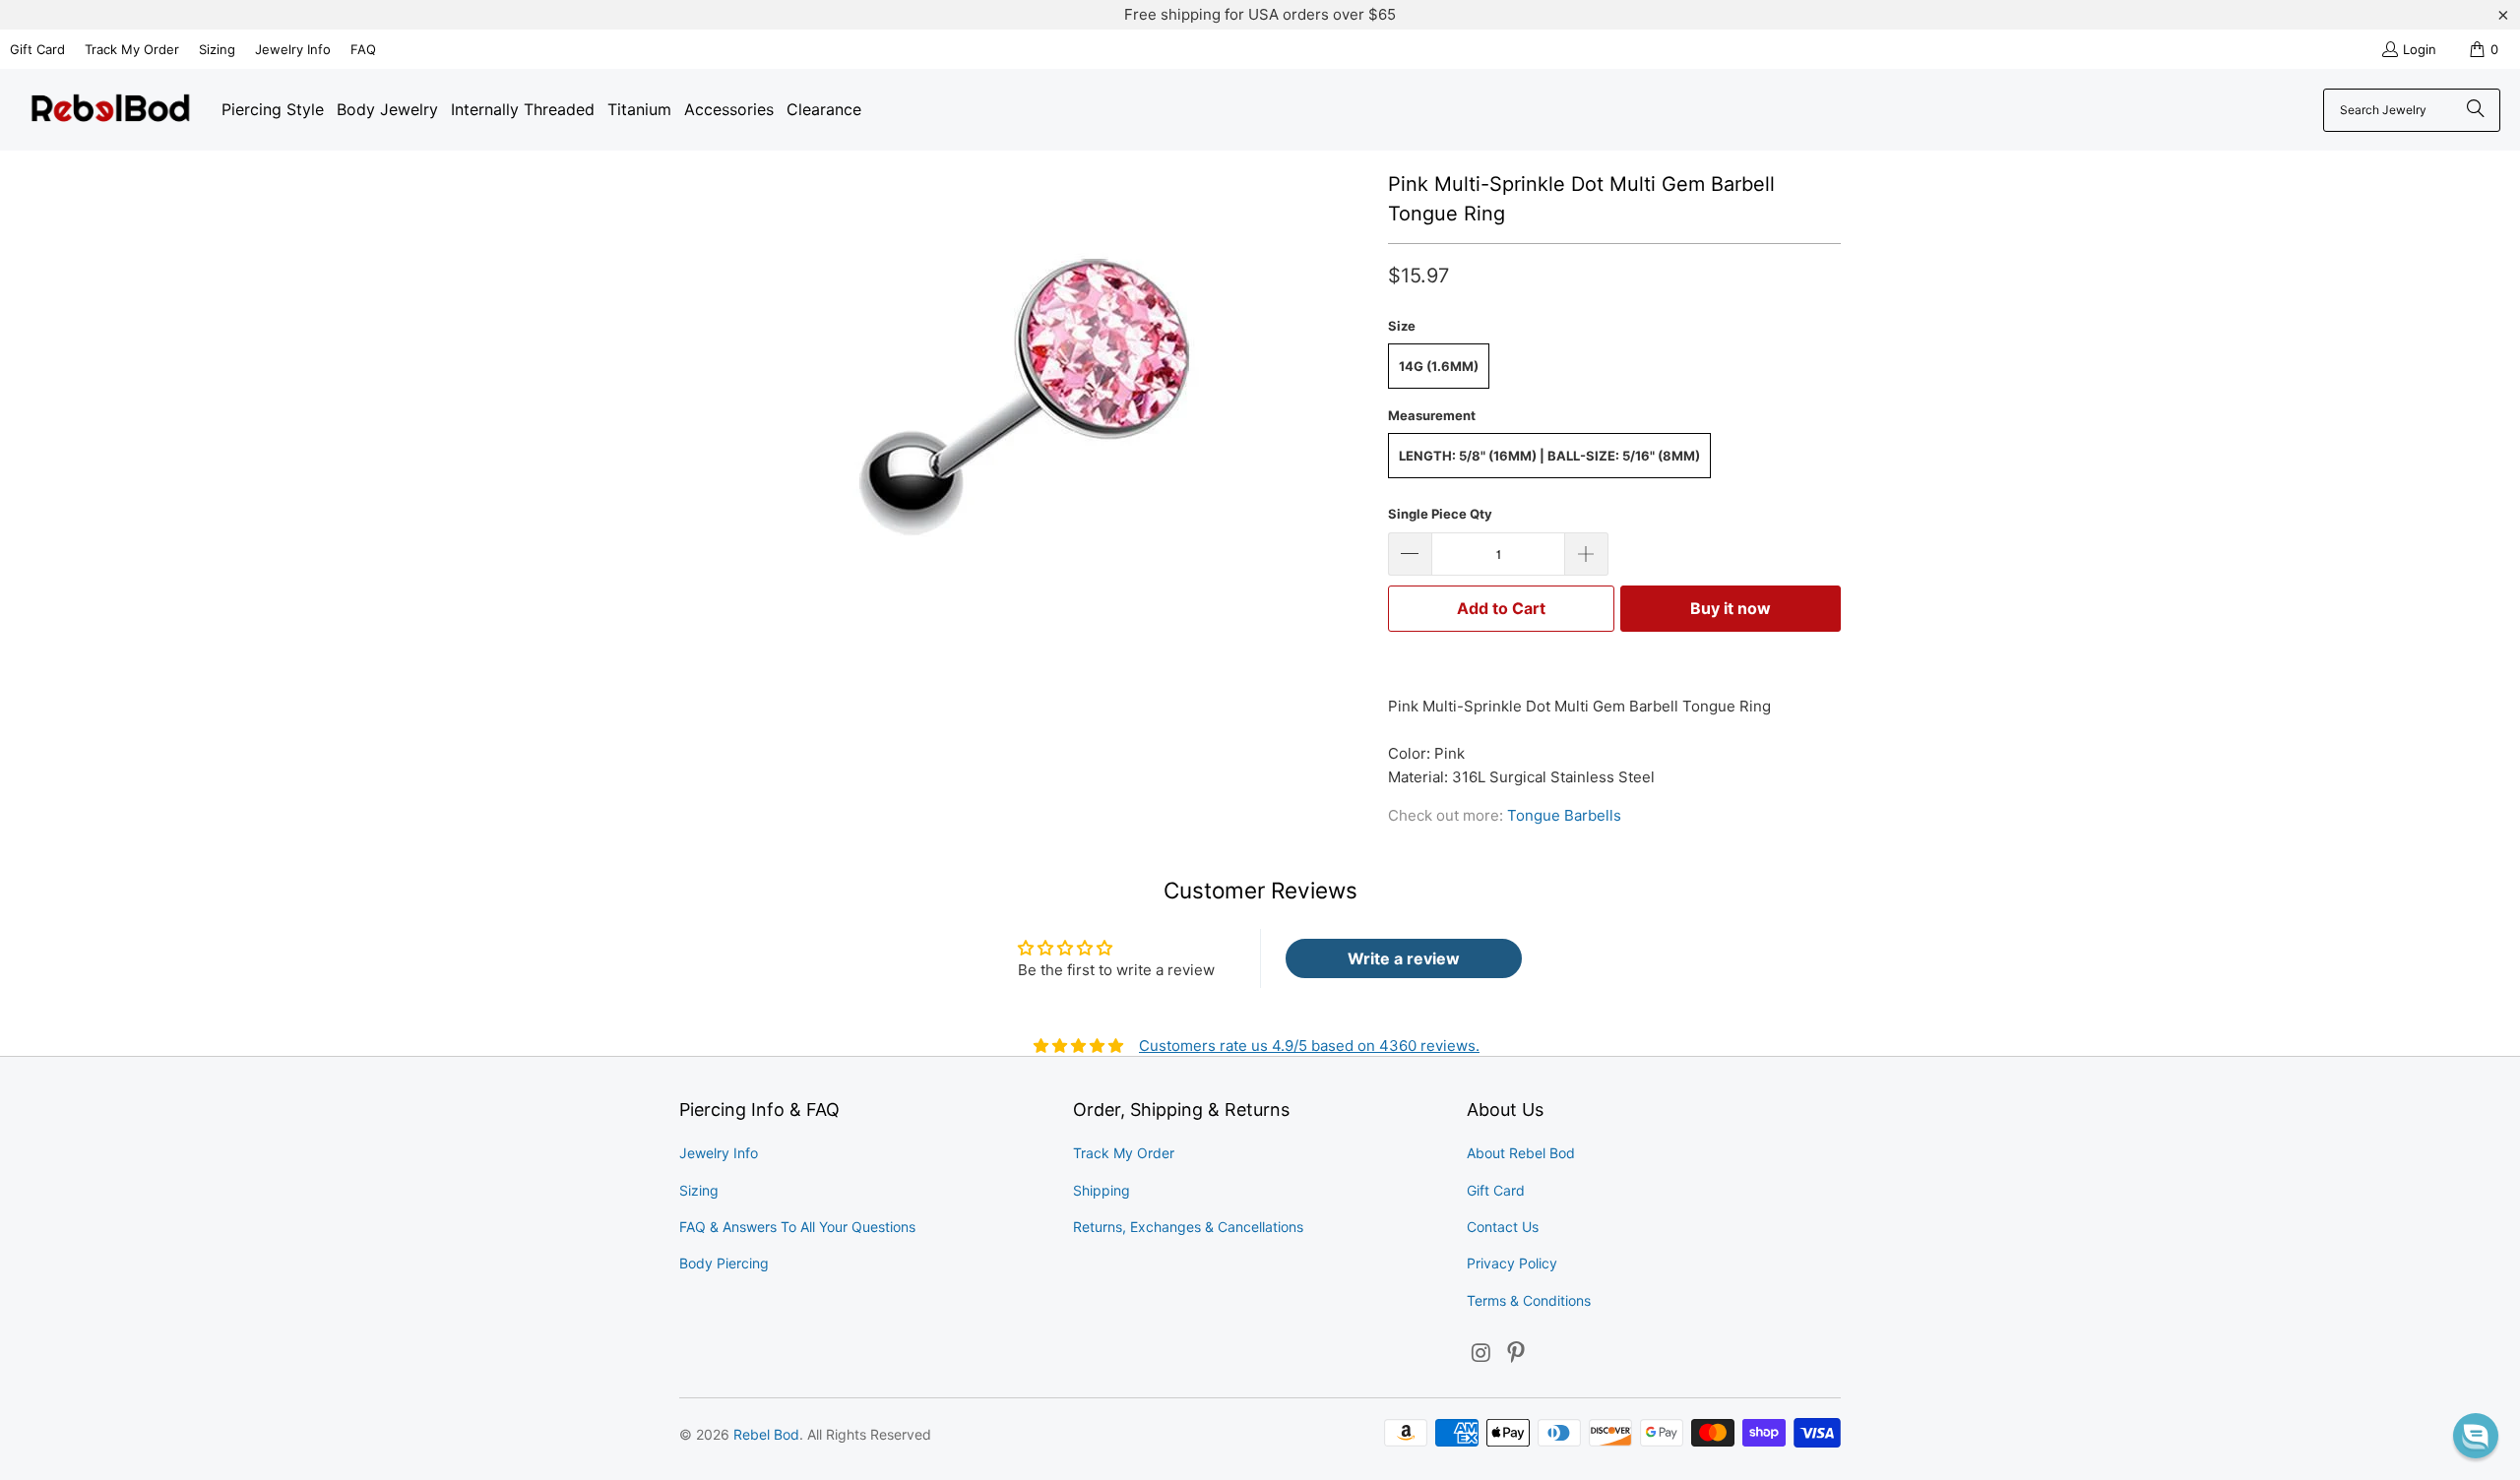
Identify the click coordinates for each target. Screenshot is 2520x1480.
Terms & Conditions (1529, 1300)
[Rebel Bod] (111, 110)
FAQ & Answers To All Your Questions (797, 1227)
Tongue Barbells (1564, 815)
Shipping (1102, 1190)
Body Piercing (724, 1263)
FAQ (363, 49)
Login (2420, 49)
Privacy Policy (1512, 1263)
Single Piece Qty (1440, 514)
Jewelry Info (293, 49)
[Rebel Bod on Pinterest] (1517, 1354)
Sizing (217, 49)
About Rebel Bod (1521, 1153)
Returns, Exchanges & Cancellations (1188, 1227)
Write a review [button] (1404, 958)
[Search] (2476, 110)
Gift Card (37, 49)
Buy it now (1731, 608)
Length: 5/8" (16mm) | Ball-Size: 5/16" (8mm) (1549, 456)
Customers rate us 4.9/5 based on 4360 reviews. (1309, 1046)
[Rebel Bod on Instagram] (1481, 1354)
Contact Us (1503, 1227)
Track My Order (132, 49)
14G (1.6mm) (1439, 366)
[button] (2476, 1436)
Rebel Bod (766, 1434)
